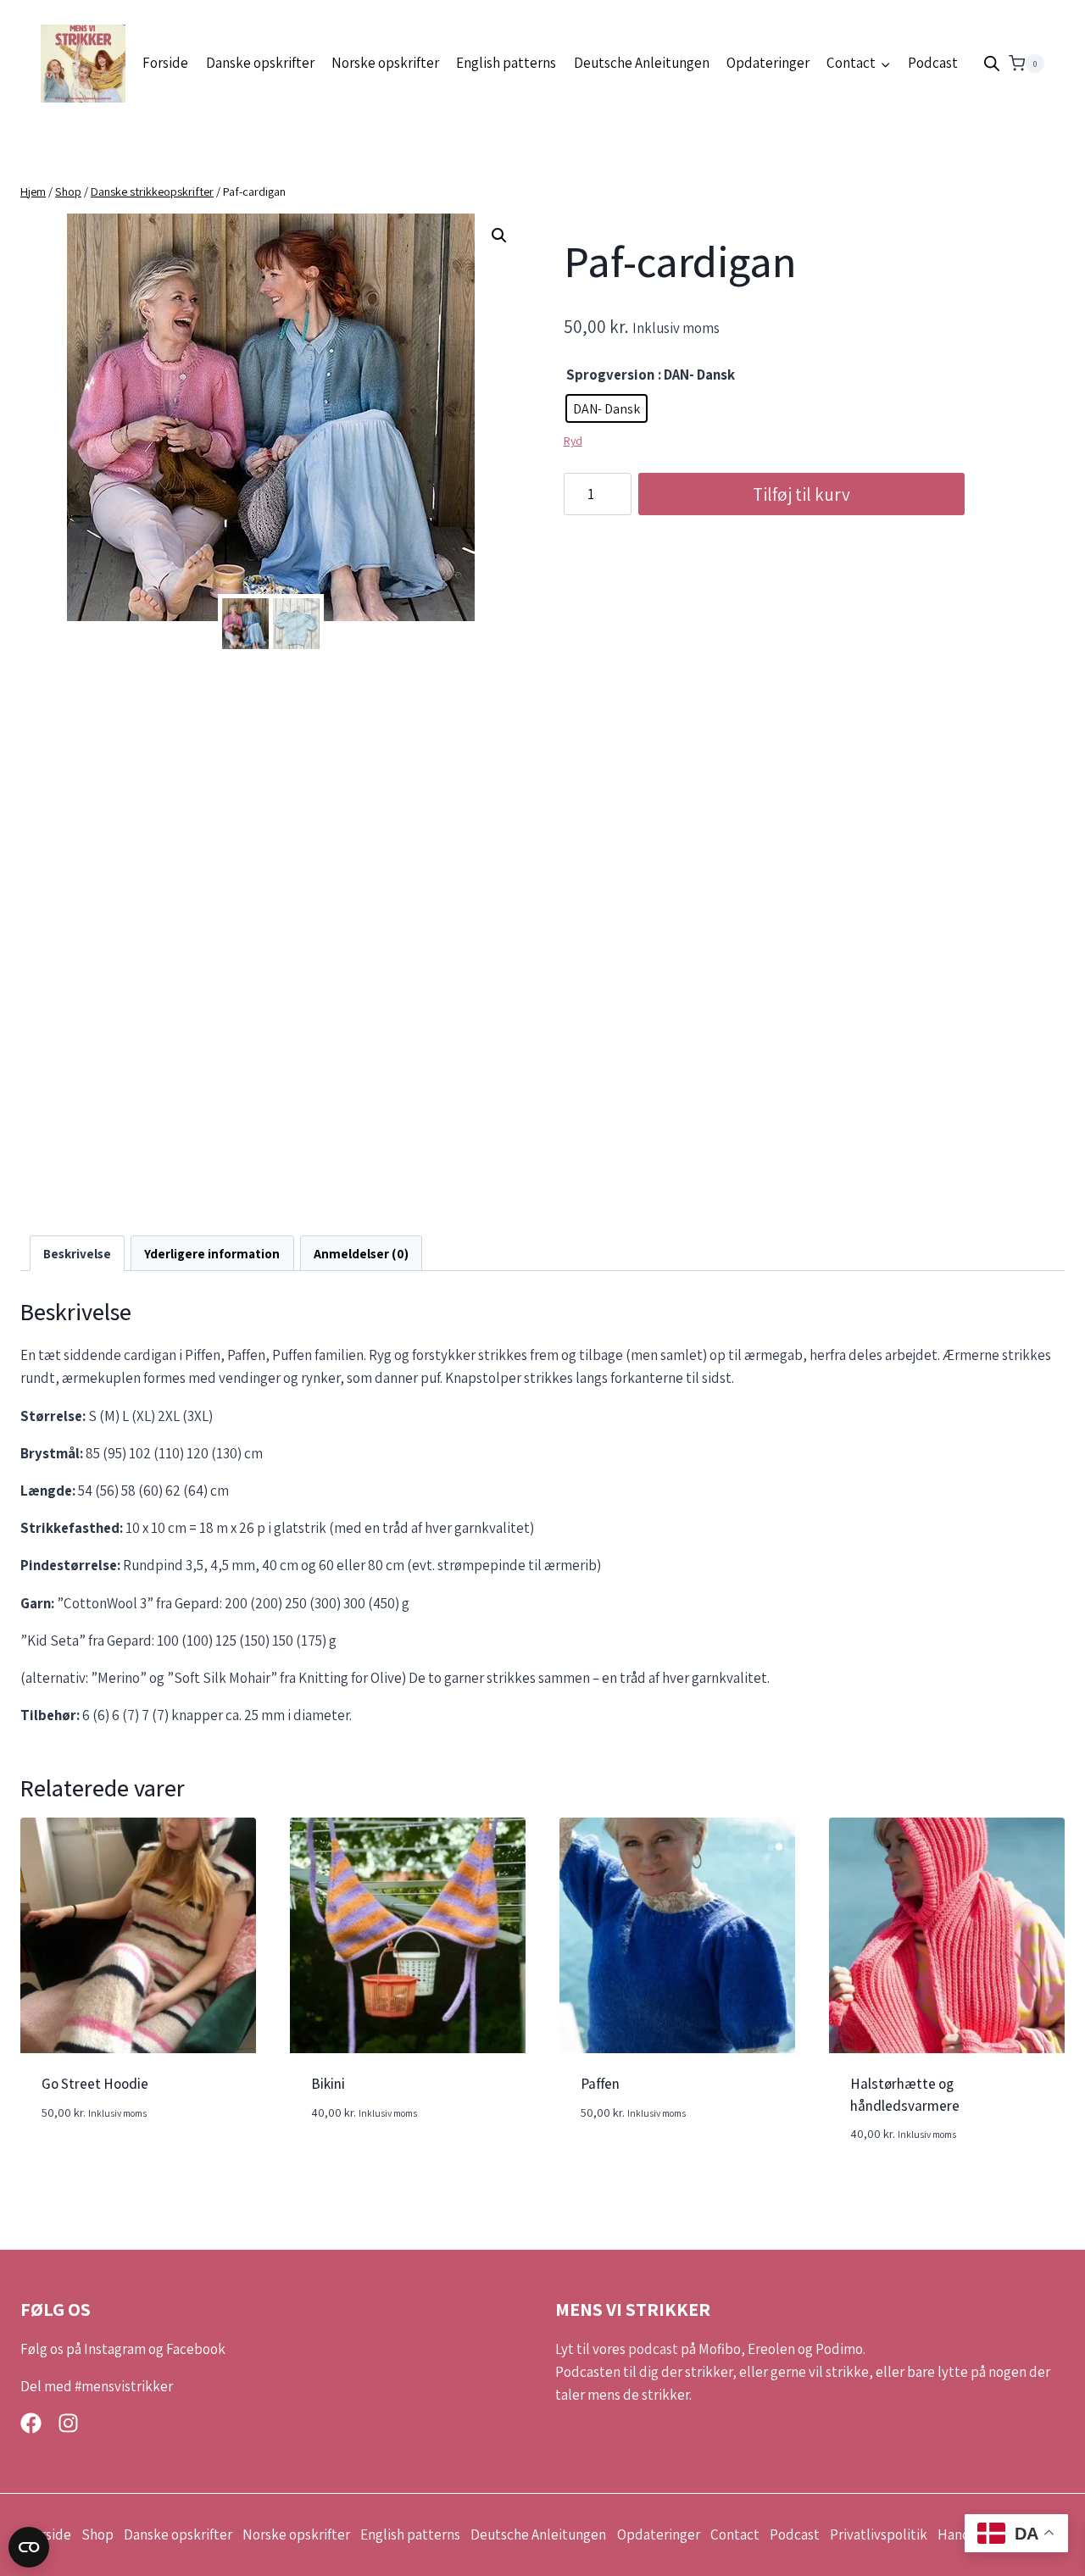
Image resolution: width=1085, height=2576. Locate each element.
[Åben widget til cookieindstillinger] (29, 2547)
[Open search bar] (992, 64)
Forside (165, 63)
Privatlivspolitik (879, 2534)
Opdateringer (768, 63)
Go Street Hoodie (95, 2084)
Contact (735, 2534)
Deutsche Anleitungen (642, 63)
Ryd (573, 441)
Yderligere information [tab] (212, 1253)
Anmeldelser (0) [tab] (361, 1253)
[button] (499, 236)
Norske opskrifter (385, 63)
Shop (97, 2534)
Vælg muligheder (95, 2162)
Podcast (933, 63)
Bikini (328, 2084)
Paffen (600, 2084)
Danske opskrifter (260, 63)
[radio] (606, 408)
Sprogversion (610, 375)
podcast (653, 2349)
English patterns (506, 63)
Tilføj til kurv (801, 494)
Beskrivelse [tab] (77, 1253)
